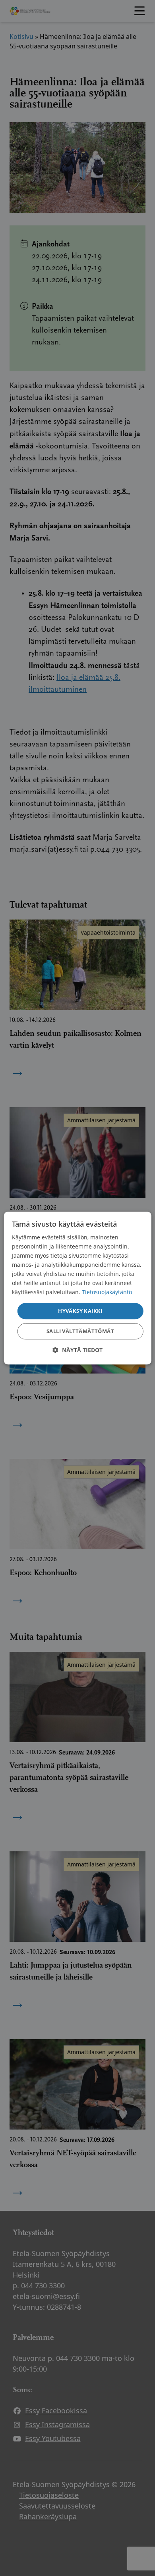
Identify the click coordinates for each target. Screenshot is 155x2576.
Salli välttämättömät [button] (80, 1331)
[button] (77, 1350)
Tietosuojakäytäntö (107, 1292)
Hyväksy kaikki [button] (80, 1311)
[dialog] (78, 1288)
